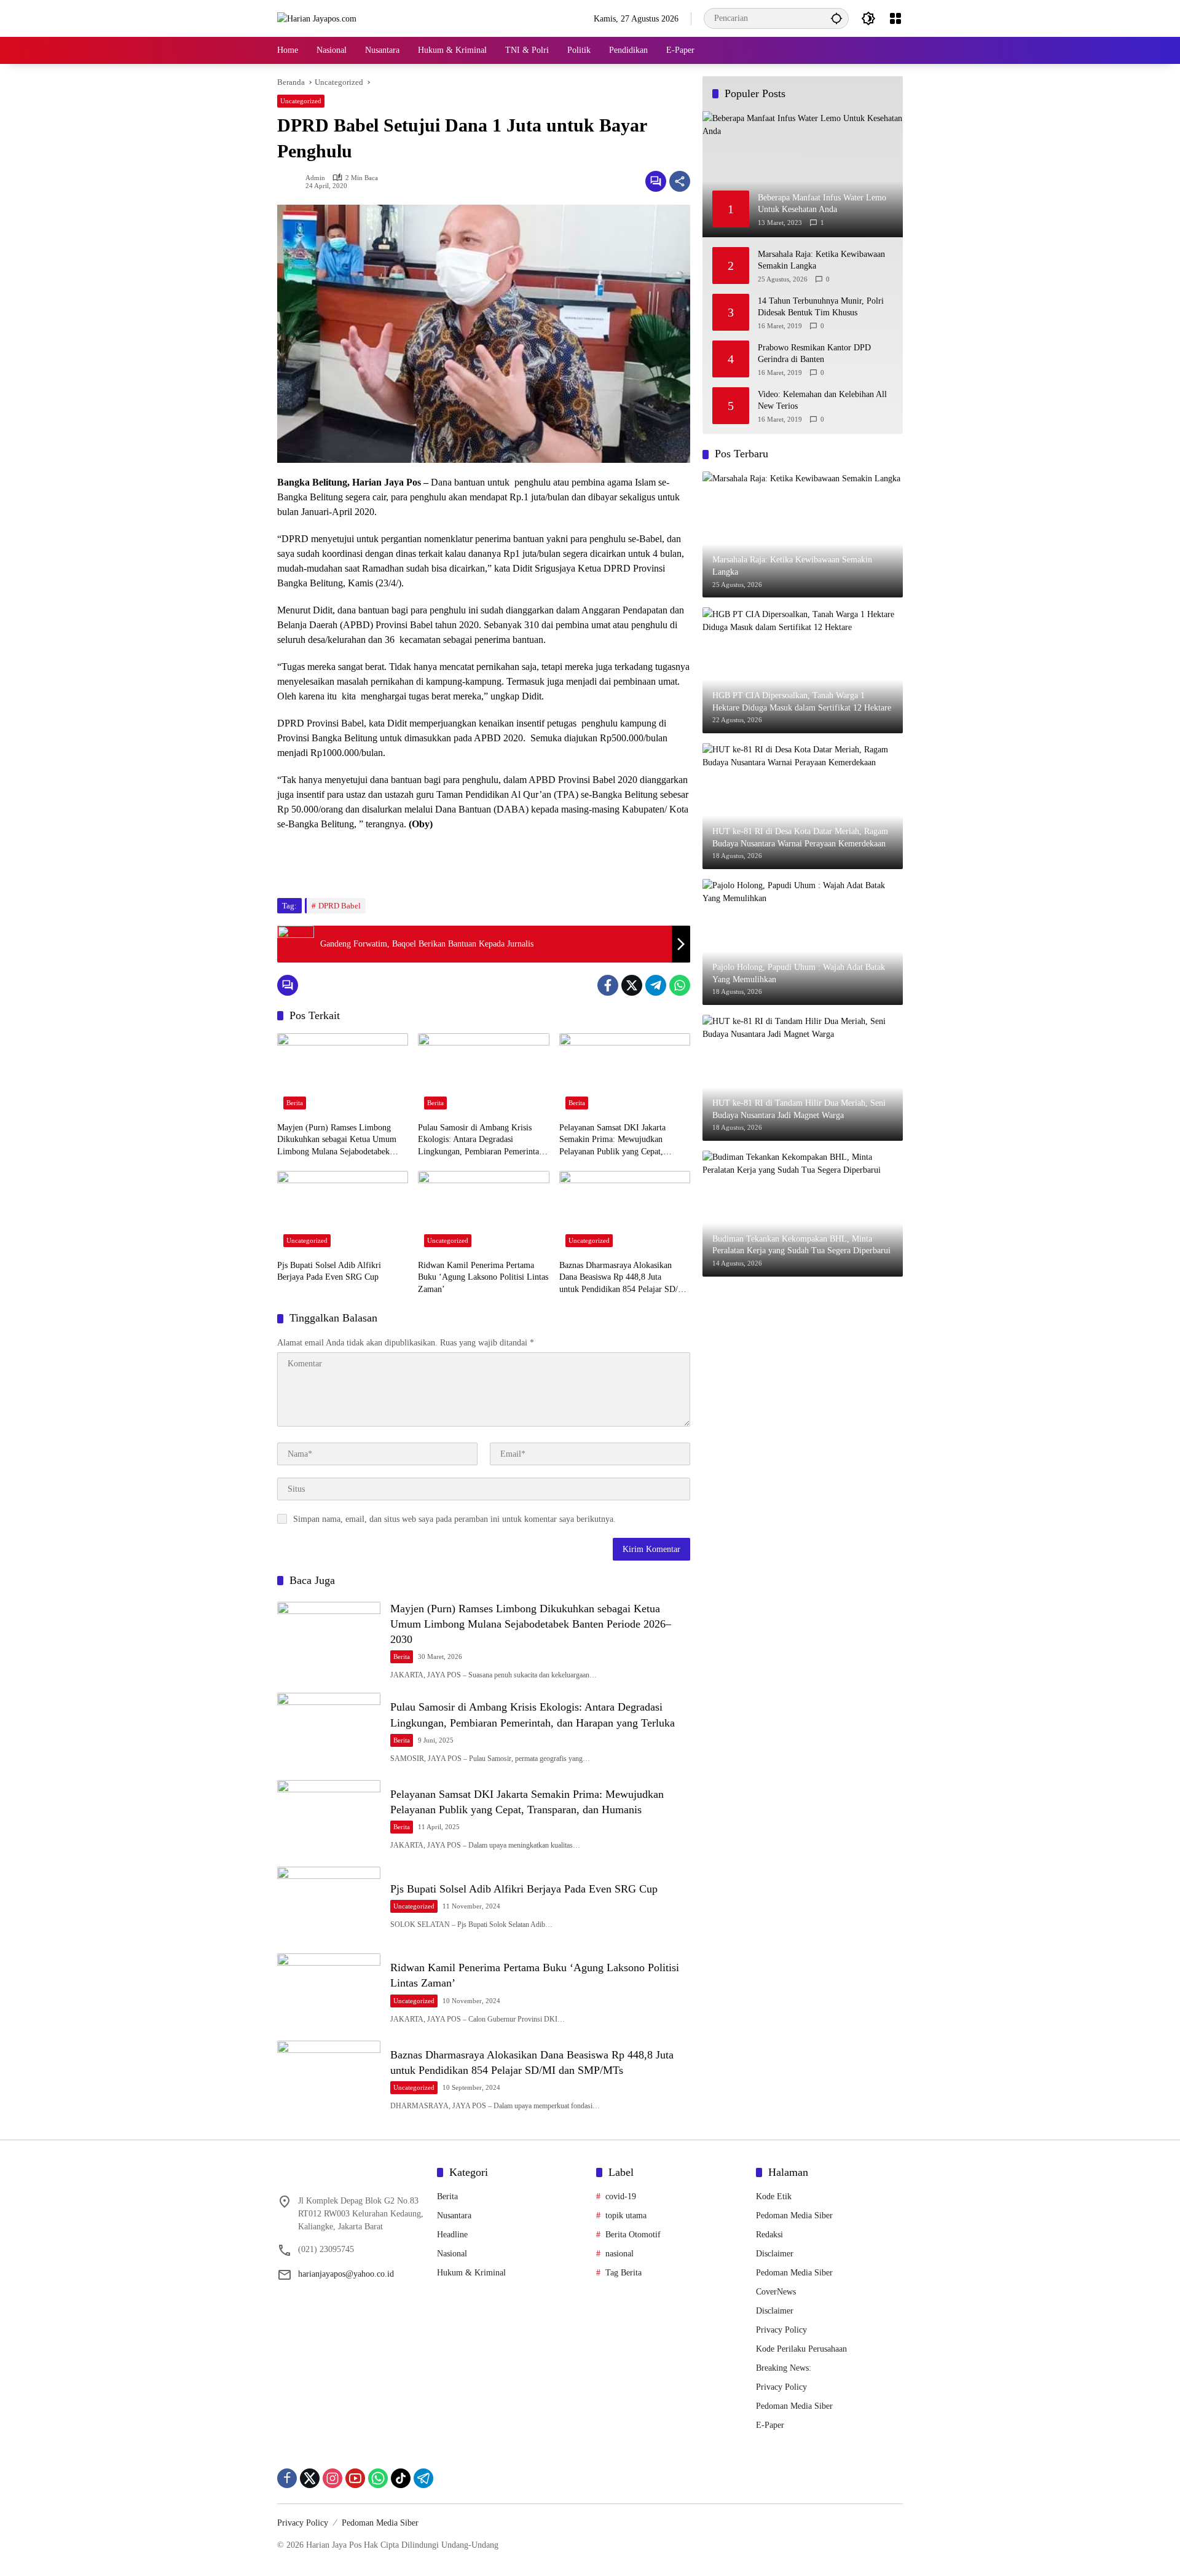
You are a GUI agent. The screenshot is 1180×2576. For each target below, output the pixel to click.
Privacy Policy (781, 2330)
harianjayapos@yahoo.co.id (346, 2274)
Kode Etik (774, 2196)
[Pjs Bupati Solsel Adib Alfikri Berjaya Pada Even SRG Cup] (343, 1212)
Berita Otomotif (633, 2235)
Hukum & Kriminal (471, 2273)
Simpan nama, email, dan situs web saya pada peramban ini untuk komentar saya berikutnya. (454, 1519)
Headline (452, 2235)
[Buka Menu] (895, 18)
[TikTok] (401, 2478)
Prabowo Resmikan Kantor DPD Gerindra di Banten (814, 353)
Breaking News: (784, 2368)
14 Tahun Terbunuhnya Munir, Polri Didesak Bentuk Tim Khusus (821, 306)
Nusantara (454, 2216)
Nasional (452, 2254)
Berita (295, 1103)
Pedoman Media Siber (794, 2216)
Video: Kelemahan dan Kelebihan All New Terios (822, 400)
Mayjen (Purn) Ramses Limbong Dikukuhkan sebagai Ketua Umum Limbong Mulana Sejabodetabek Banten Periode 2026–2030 (337, 1140)
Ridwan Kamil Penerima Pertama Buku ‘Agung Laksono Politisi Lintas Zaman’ (483, 1277)
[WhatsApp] (680, 985)
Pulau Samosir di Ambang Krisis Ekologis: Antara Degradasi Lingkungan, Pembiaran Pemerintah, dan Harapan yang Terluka (482, 1140)
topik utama (626, 2216)
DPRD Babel (340, 906)
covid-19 (621, 2196)
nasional (619, 2254)
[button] (836, 18)
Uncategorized (301, 101)
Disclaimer (775, 2254)
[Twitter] (632, 985)
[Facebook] (608, 985)
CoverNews (776, 2292)
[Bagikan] (680, 181)
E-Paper (770, 2425)
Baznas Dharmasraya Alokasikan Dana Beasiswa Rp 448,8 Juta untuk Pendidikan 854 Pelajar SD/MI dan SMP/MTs (624, 1278)
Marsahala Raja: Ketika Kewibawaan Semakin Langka (821, 260)
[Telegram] (656, 985)
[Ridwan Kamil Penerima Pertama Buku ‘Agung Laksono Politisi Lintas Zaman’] (483, 1212)
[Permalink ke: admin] (291, 181)
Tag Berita (623, 2273)
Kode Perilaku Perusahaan (801, 2349)
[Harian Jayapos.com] (317, 18)
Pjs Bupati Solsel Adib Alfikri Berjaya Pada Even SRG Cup (329, 1271)
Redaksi (769, 2235)
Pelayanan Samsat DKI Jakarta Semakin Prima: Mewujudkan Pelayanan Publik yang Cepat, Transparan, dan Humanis (612, 1140)
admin (315, 178)
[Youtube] (355, 2478)
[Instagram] (332, 2478)
